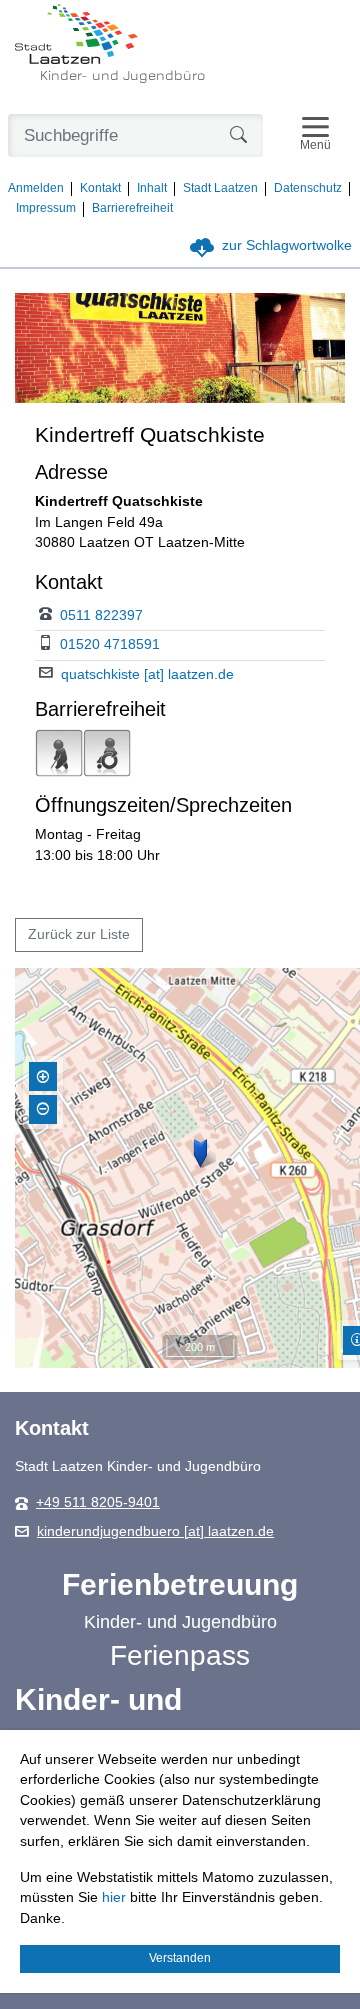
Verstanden (180, 1958)
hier (114, 1897)
